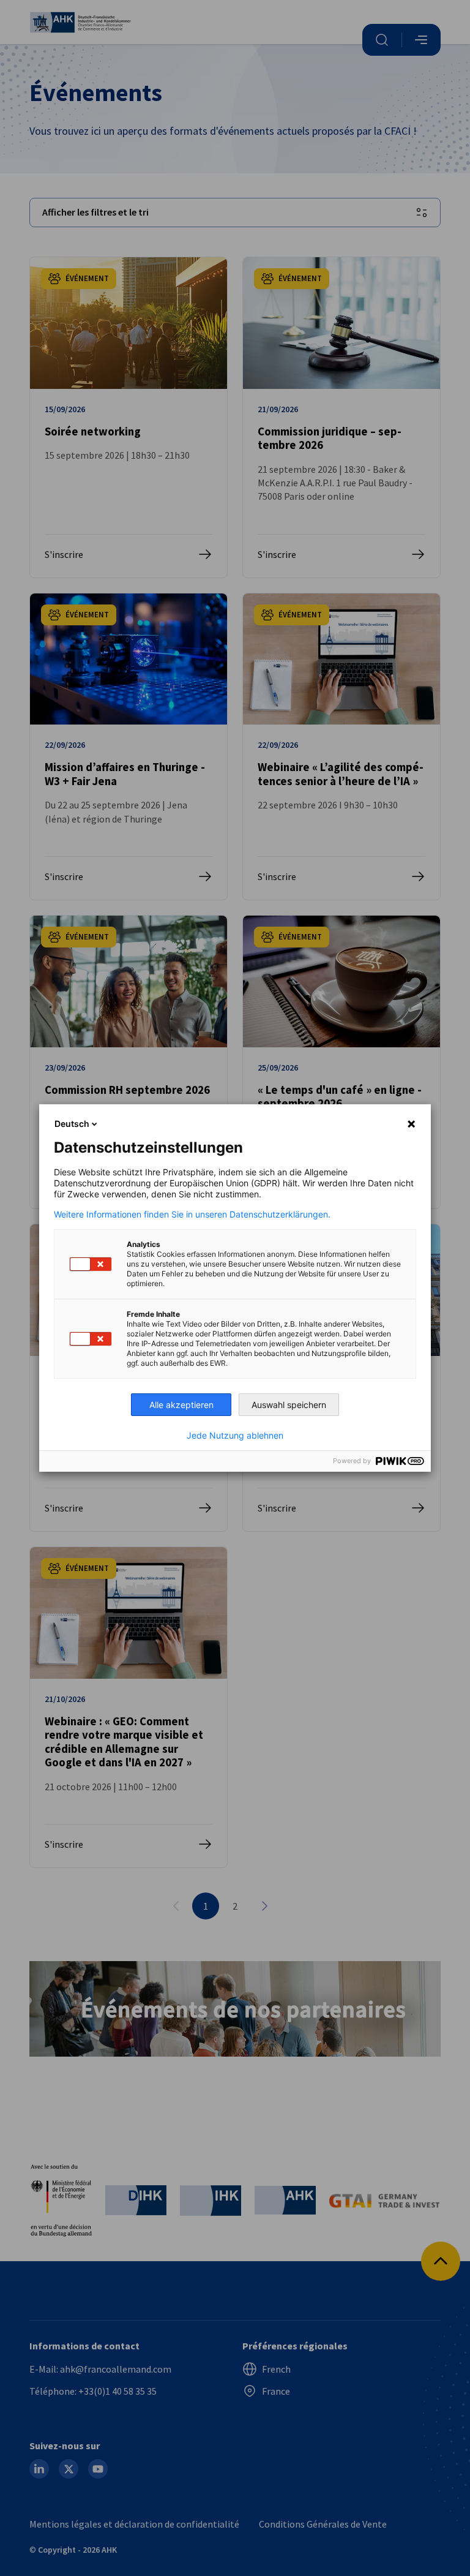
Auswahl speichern (289, 1405)
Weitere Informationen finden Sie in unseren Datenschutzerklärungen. (192, 1215)
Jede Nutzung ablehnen (235, 1436)
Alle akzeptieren (181, 1405)
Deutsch (72, 1124)
